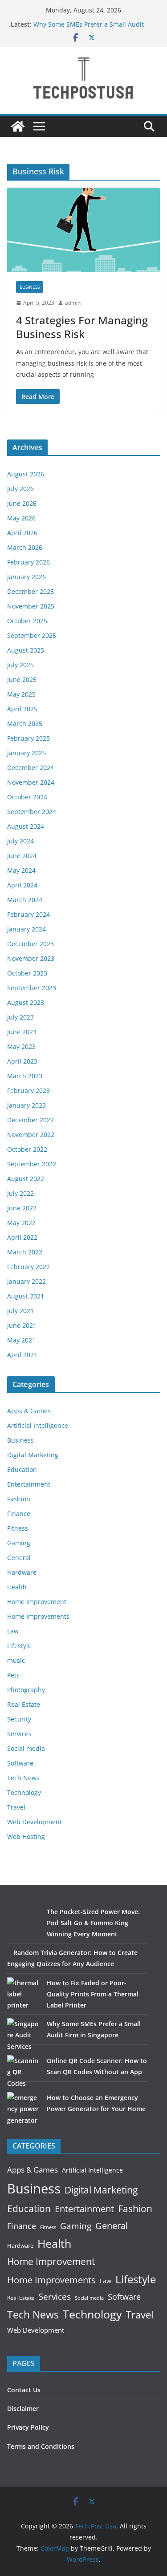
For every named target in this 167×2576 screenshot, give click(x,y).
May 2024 (21, 870)
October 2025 (27, 621)
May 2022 (21, 1223)
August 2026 (26, 474)
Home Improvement (37, 1602)
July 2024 (20, 841)
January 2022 (26, 1281)
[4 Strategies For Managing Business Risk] (83, 230)
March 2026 (25, 547)
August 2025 (26, 650)
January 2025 (26, 753)
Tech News (23, 1778)
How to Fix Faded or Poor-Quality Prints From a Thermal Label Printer (93, 1994)
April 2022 (22, 1237)
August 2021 (26, 1296)
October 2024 (27, 797)
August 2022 (26, 1179)
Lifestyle (19, 1646)
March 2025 (25, 724)
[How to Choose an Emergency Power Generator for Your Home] (24, 2109)
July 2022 (20, 1193)
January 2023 (26, 1105)
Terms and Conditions (41, 2446)
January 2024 (26, 929)
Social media (26, 1748)
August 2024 (26, 826)
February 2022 (29, 1267)
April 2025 (22, 709)
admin (73, 303)
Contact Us (24, 2390)
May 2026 (21, 518)
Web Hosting (26, 1836)
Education (22, 1469)
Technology (24, 1792)
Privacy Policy (28, 2427)
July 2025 (20, 665)
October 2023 (27, 973)
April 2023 (22, 1061)
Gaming (19, 1543)
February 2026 (29, 562)
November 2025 (31, 606)
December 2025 (31, 591)
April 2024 (22, 885)
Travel (16, 1807)
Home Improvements (38, 1616)
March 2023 (25, 1076)
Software (20, 1763)
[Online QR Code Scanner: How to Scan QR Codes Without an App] (24, 2072)
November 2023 (31, 958)
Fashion (19, 1499)
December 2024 (31, 768)
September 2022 (32, 1164)
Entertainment (29, 1484)
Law (13, 1631)
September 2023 (32, 988)
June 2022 (22, 1208)
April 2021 (22, 1355)
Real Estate (24, 1704)
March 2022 (25, 1252)
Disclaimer (23, 2409)
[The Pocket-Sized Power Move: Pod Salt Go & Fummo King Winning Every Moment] (24, 1923)
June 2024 (22, 856)
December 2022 (31, 1120)
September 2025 (32, 635)
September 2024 (32, 812)
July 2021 (20, 1311)
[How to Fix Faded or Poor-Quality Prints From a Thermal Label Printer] (24, 1994)
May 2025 (21, 694)
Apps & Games (29, 1411)
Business (30, 287)
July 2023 (20, 1017)
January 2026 (26, 577)
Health (17, 1587)
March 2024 (25, 900)
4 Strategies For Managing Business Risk (82, 327)
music (16, 1660)
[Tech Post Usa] (18, 126)
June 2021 (22, 1325)
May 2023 (21, 1046)
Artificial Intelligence (38, 1425)
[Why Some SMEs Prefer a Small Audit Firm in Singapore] (24, 2035)
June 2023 (22, 1032)
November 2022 (31, 1135)
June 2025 (22, 679)
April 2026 (22, 533)
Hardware (22, 1572)
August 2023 (26, 1002)
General (19, 1558)
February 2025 (29, 738)
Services (19, 1734)
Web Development (35, 1822)
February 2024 (29, 914)
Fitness (18, 1528)
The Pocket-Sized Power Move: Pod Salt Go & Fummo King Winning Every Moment (93, 1923)
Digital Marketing (33, 1455)
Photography (26, 1690)
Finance (19, 1514)
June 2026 (22, 503)
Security (19, 1719)
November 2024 (31, 782)
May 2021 (21, 1340)
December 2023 (31, 944)
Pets (13, 1675)
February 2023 (29, 1090)
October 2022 (27, 1149)
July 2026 (20, 489)
